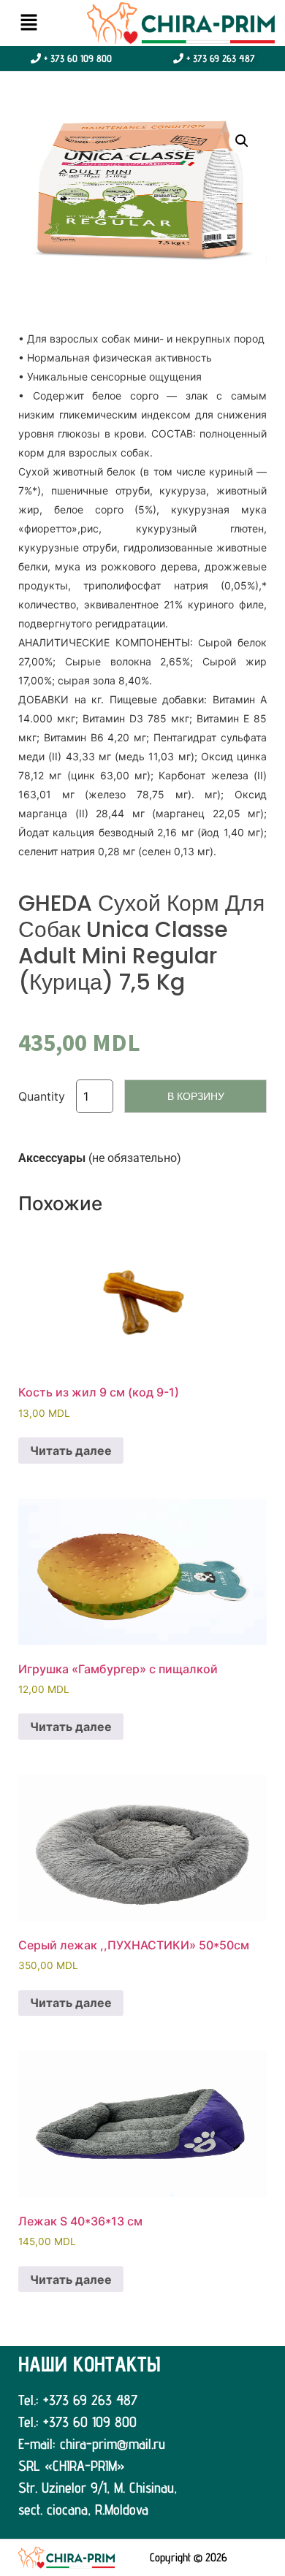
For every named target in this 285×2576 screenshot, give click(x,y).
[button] (28, 23)
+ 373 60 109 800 (76, 58)
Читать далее (71, 1451)
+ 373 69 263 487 (219, 58)
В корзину (196, 1096)
